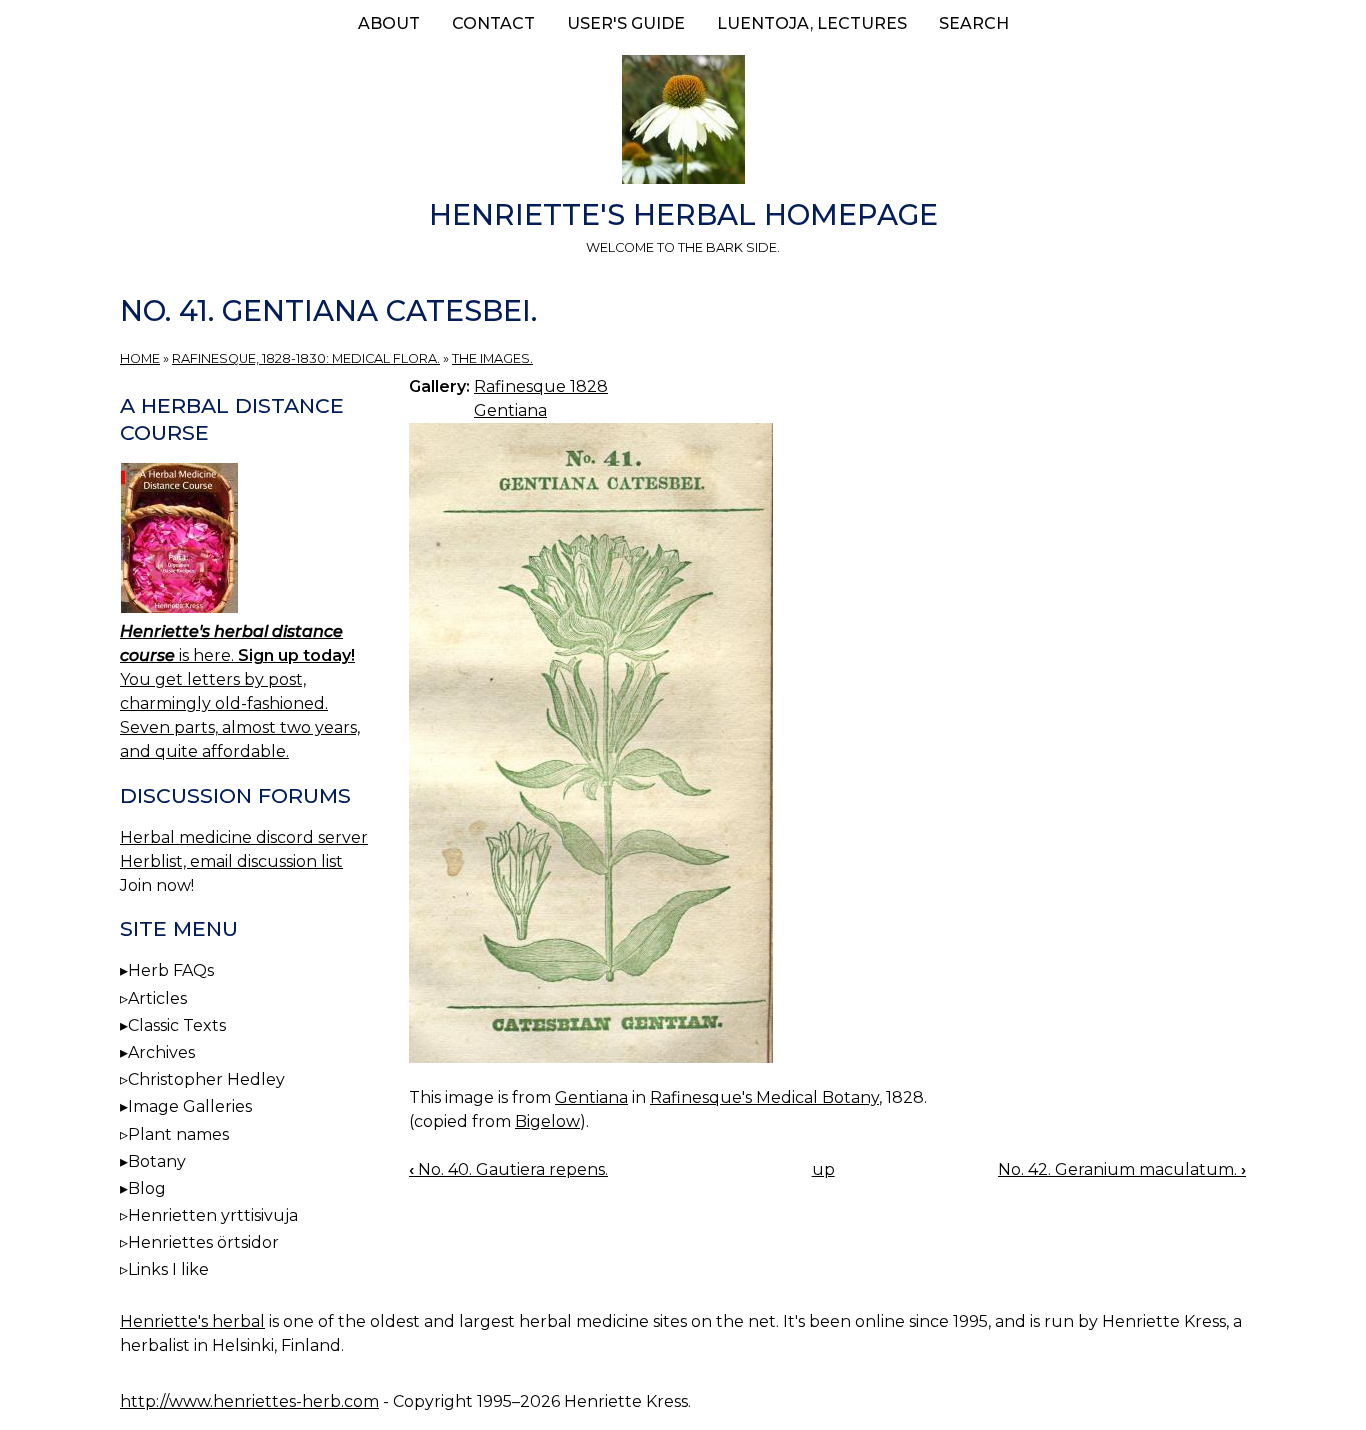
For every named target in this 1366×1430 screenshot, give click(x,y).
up (823, 1169)
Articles (157, 998)
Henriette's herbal (192, 1321)
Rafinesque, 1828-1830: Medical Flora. (306, 358)
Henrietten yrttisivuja (213, 1215)
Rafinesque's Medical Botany (764, 1097)
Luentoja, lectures (812, 23)
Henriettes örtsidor (203, 1242)
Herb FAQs (171, 970)
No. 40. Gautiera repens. (508, 1169)
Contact (493, 23)
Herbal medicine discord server (244, 837)
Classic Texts (177, 1025)
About (389, 23)
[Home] (683, 123)
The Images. (492, 358)
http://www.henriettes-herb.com (249, 1401)
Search (974, 23)
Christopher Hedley (206, 1079)
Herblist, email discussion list (231, 861)
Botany (157, 1161)
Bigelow (547, 1121)
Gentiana (510, 410)
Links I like (168, 1269)
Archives (161, 1052)
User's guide (626, 23)
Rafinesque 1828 (541, 386)
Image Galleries (190, 1106)
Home (140, 358)
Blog (147, 1188)
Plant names (178, 1134)
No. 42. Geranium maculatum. (1122, 1169)
